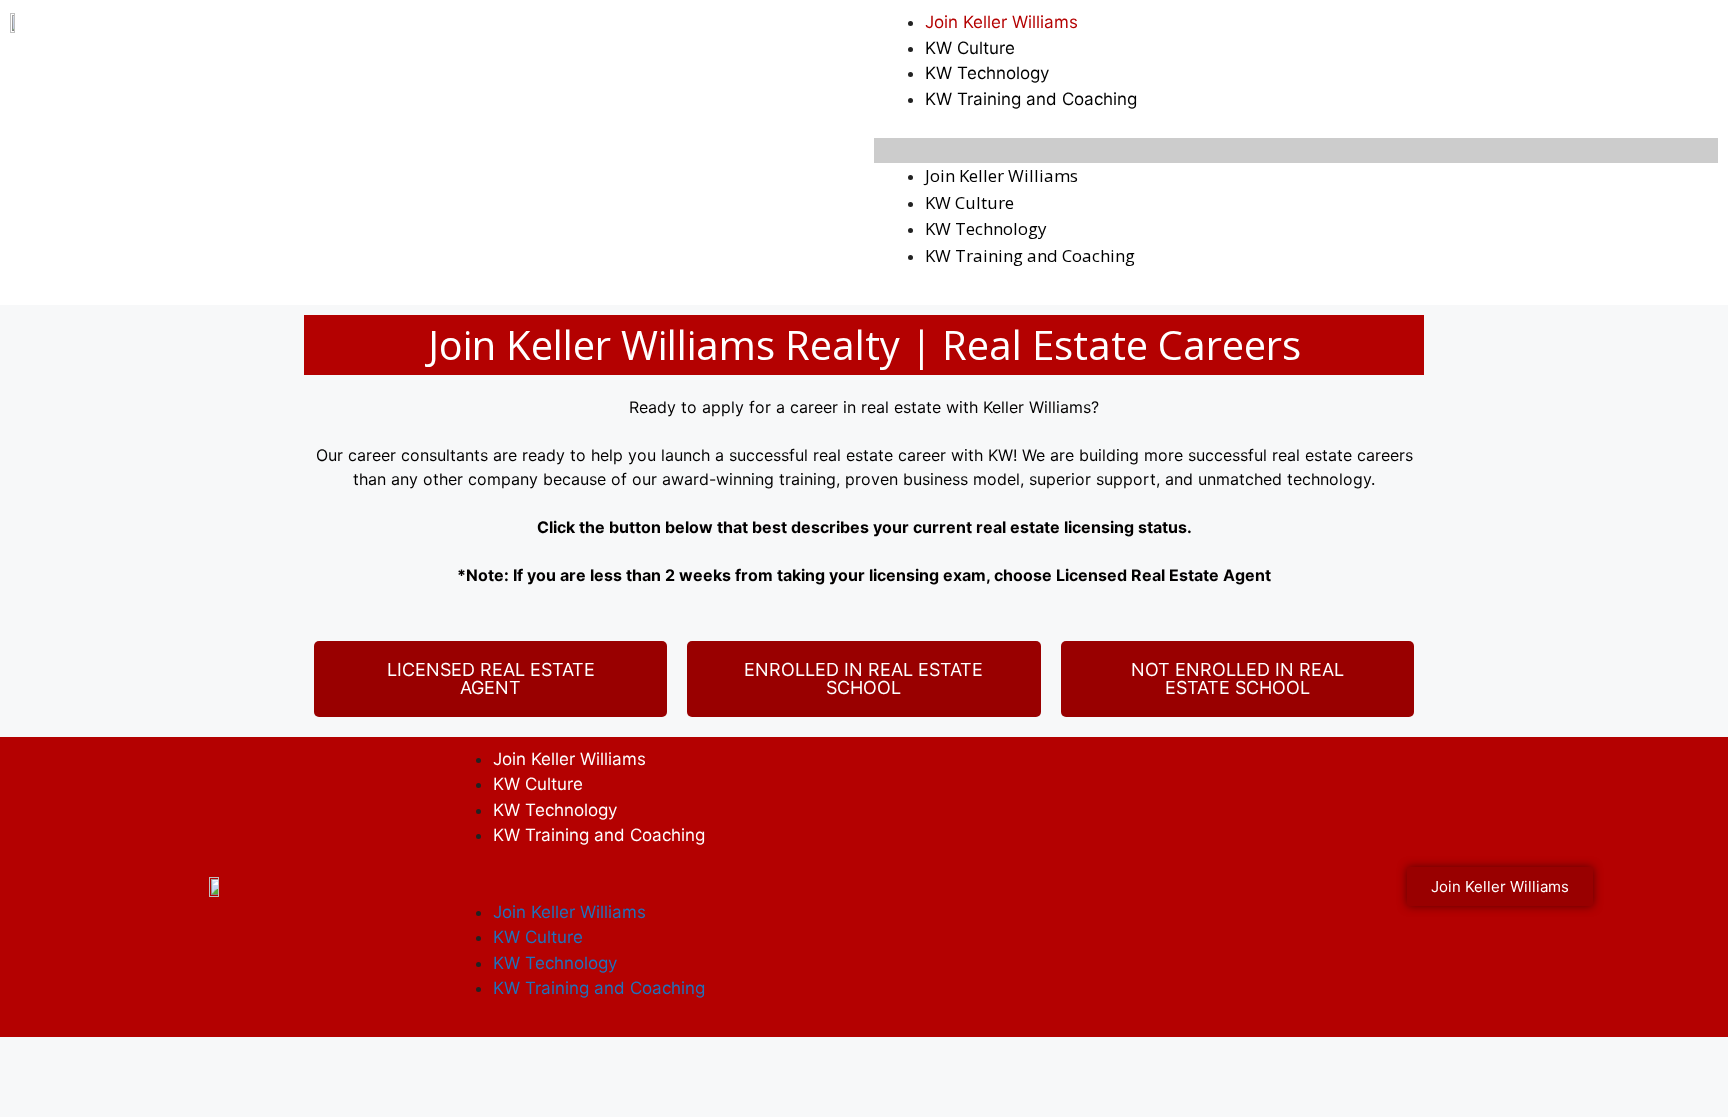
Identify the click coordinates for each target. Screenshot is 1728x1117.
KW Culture (970, 48)
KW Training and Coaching (1031, 99)
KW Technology (987, 73)
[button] (1296, 151)
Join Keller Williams (1001, 22)
